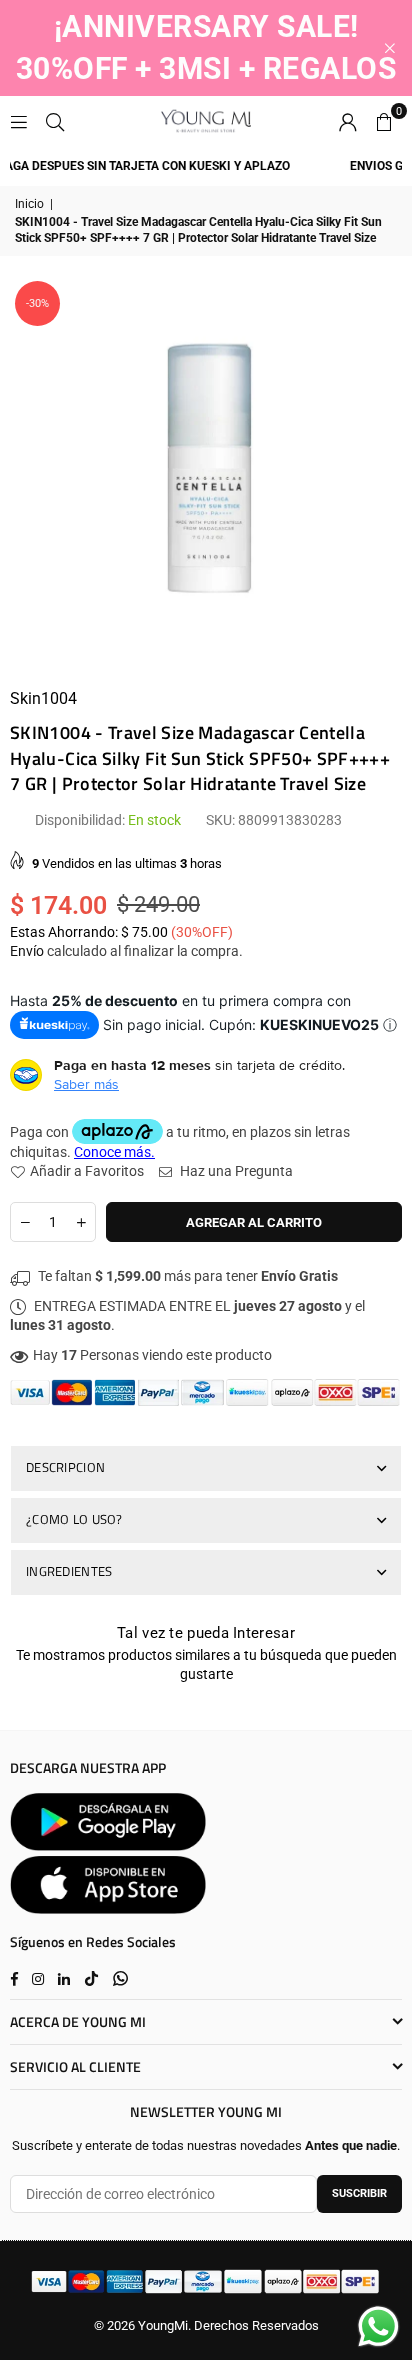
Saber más (86, 1084)
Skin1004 (43, 698)
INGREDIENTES (69, 1571)
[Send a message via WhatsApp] (378, 2326)
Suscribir (359, 2193)
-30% (37, 303)
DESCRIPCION (65, 1467)
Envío (27, 951)
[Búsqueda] (55, 121)
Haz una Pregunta (235, 1171)
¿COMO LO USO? (74, 1519)
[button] (384, 121)
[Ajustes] (348, 121)
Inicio (29, 204)
